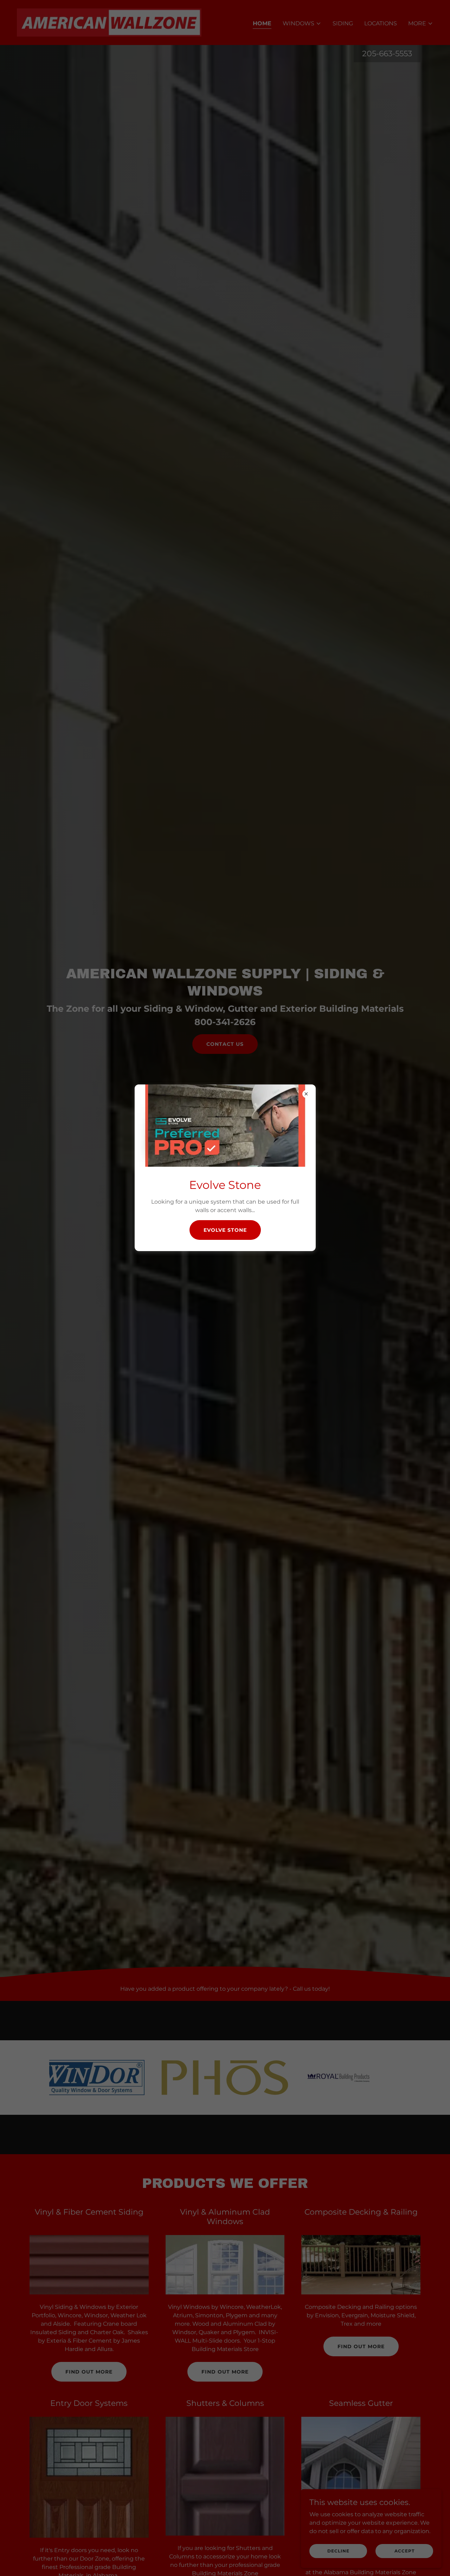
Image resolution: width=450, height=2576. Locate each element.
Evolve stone (225, 1230)
